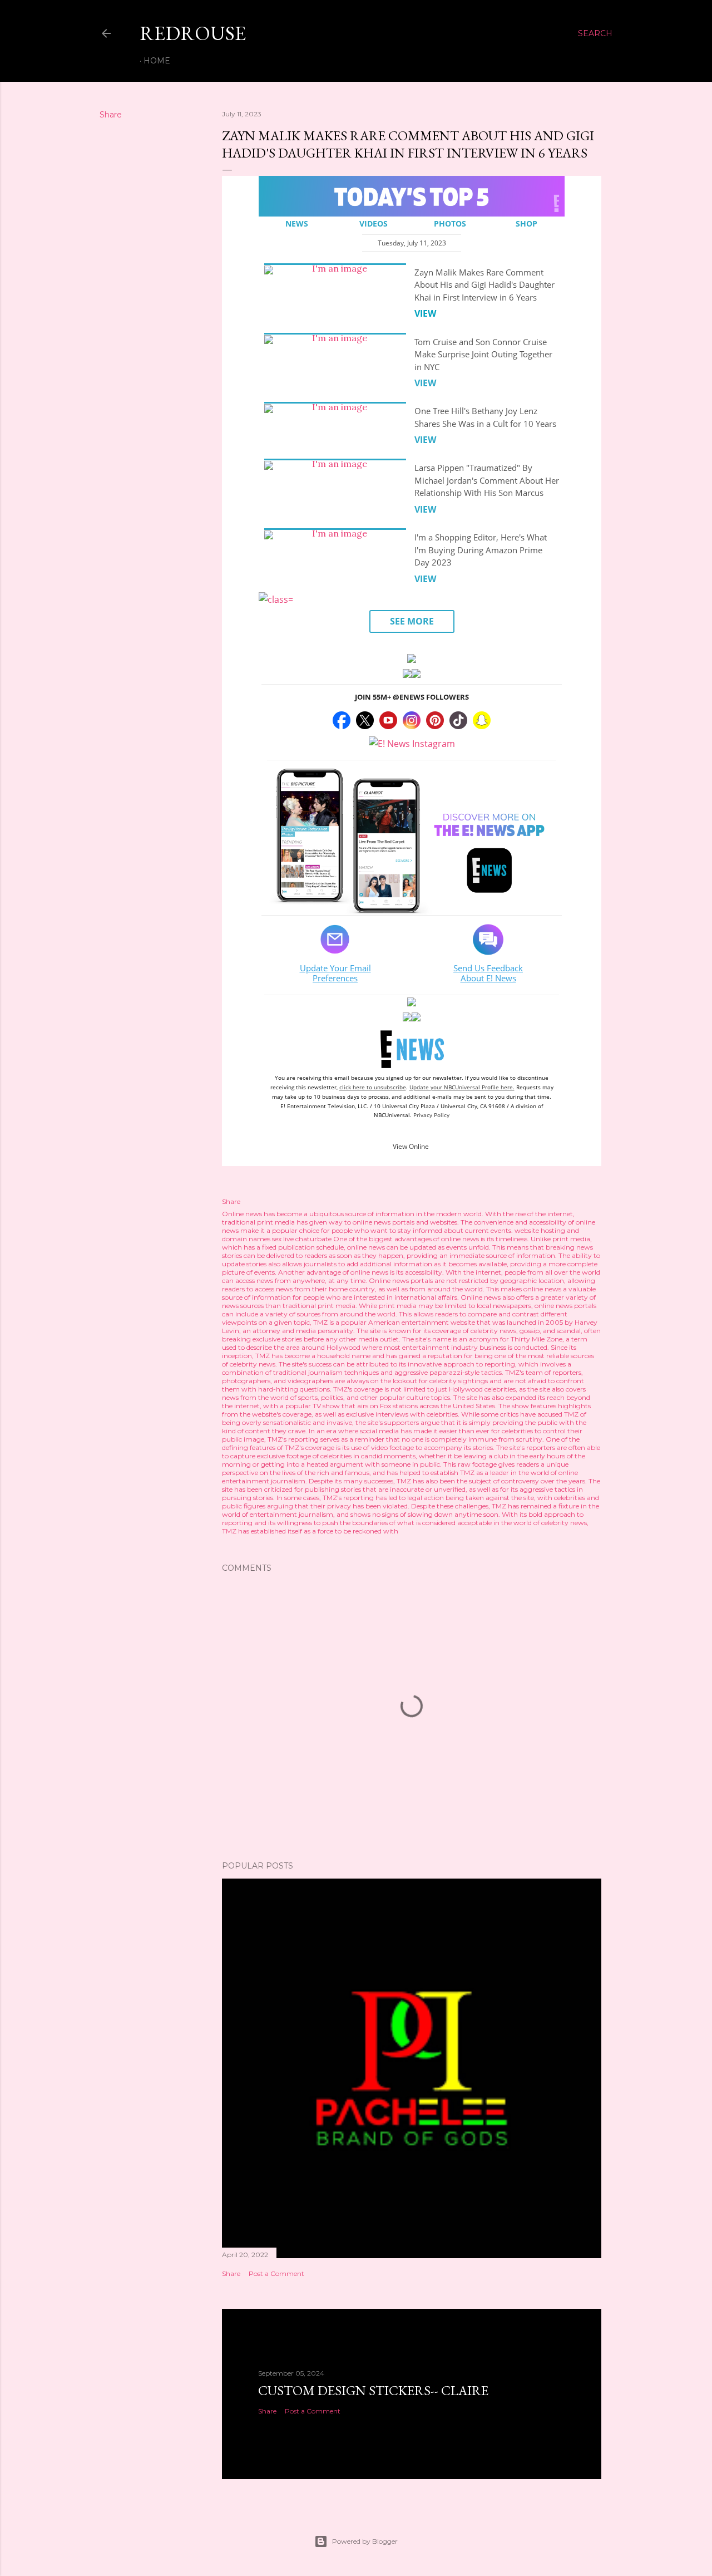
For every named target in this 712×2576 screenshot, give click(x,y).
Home (157, 61)
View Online (411, 1146)
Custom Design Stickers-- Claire (373, 2390)
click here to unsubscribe (373, 1087)
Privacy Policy (431, 1115)
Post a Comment (276, 2273)
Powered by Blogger (365, 2541)
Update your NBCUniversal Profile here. (462, 1087)
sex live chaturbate (302, 1239)
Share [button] (111, 115)
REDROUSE (193, 33)
